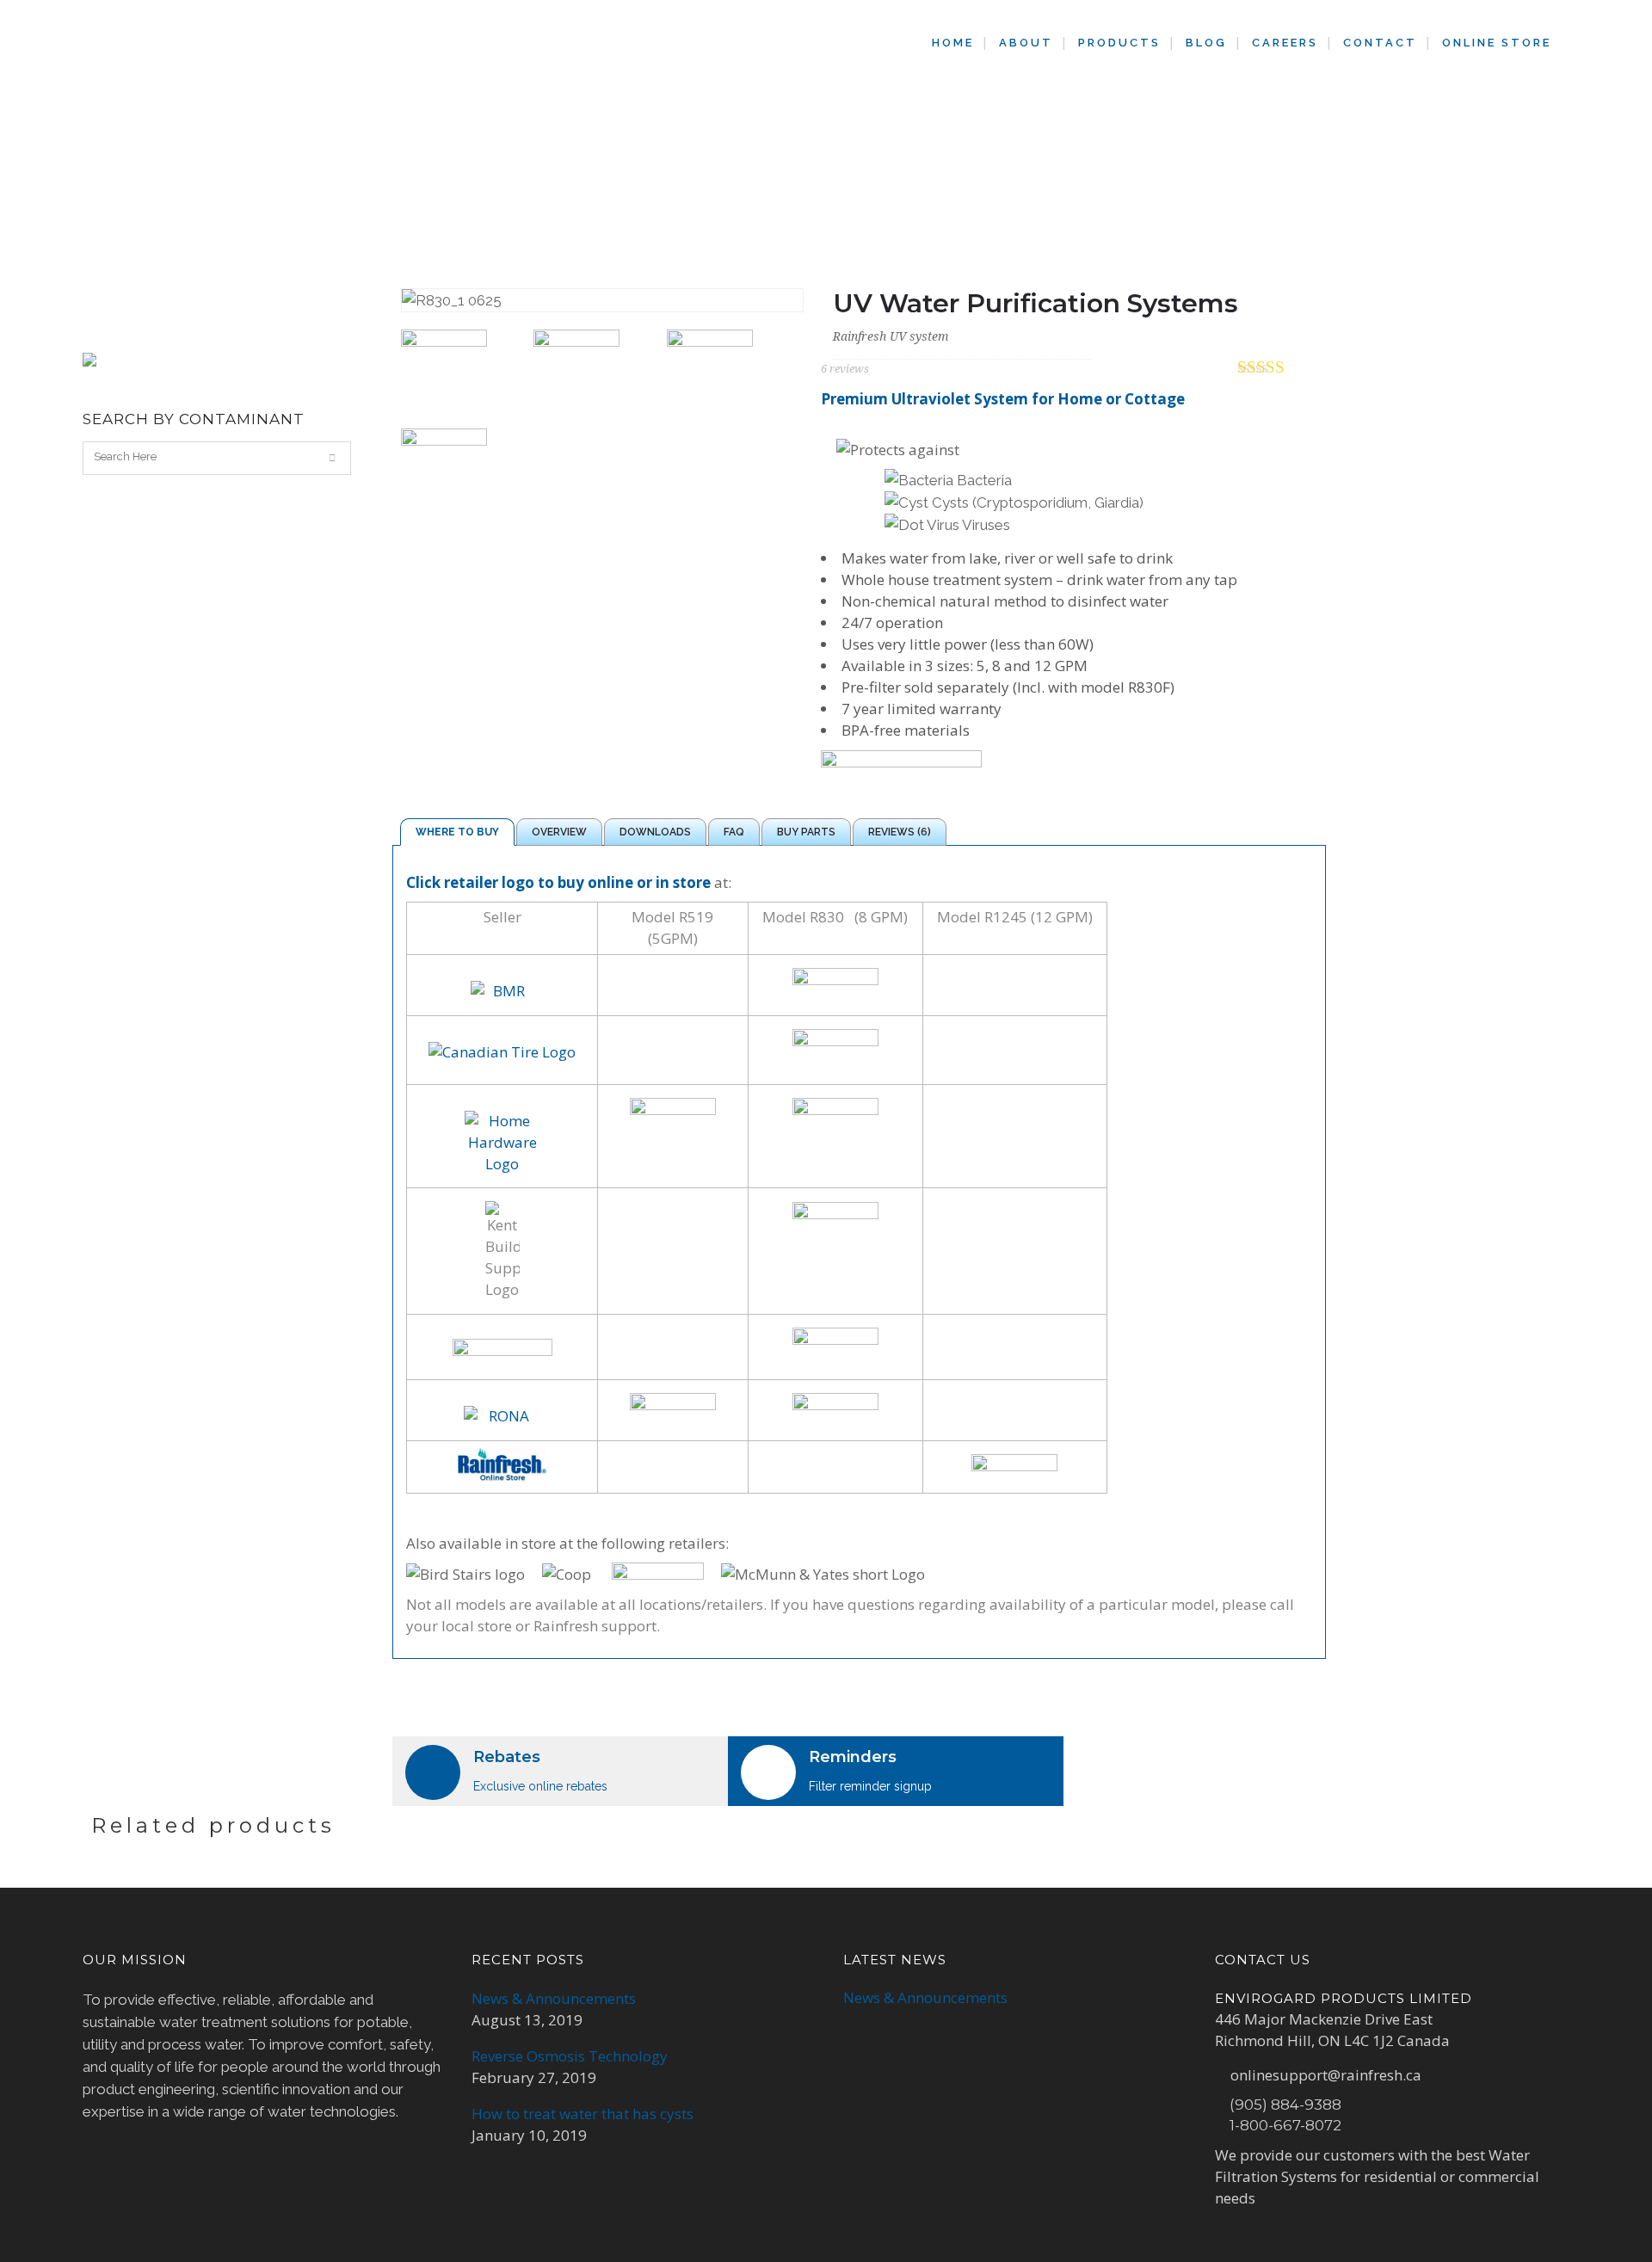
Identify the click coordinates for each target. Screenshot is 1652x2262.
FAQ (734, 832)
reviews (845, 369)
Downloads (655, 832)
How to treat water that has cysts (583, 2114)
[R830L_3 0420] (727, 373)
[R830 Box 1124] (461, 373)
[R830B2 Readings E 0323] (461, 472)
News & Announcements (554, 1998)
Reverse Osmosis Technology (570, 2056)
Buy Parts (806, 832)
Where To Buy (457, 832)
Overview (559, 832)
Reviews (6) (900, 832)
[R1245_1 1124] (593, 373)
